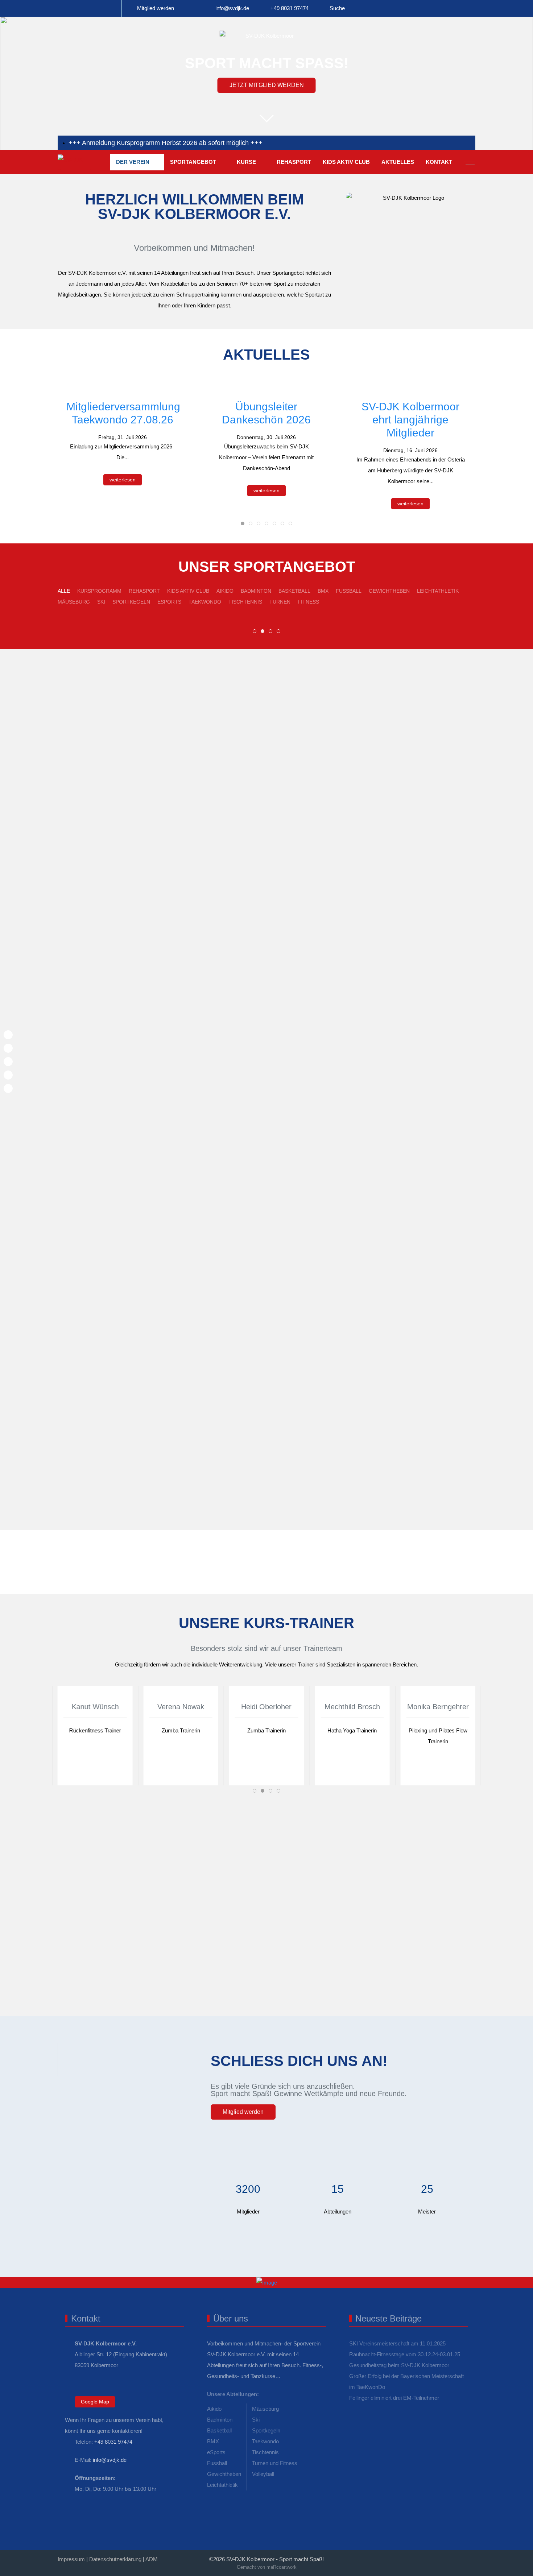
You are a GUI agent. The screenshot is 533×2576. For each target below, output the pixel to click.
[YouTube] (472, 2557)
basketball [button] (294, 591)
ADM (152, 2559)
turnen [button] (280, 602)
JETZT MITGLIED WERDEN (267, 85)
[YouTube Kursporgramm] (111, 8)
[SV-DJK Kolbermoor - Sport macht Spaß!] (81, 162)
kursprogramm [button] (99, 591)
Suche (337, 8)
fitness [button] (308, 602)
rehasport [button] (144, 591)
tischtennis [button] (245, 602)
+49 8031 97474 (290, 8)
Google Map (95, 2402)
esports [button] (169, 602)
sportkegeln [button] (131, 602)
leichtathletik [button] (438, 591)
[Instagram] (440, 2557)
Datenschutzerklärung (115, 2559)
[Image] (266, 2283)
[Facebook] (408, 2557)
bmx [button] (323, 591)
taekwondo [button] (205, 602)
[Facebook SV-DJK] (68, 8)
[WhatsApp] (392, 2557)
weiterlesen (123, 480)
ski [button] (101, 602)
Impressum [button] (71, 2559)
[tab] (243, 523)
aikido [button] (225, 591)
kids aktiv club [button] (188, 591)
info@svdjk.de (232, 8)
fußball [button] (349, 591)
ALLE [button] (64, 591)
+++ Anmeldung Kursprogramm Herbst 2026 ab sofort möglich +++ (166, 143)
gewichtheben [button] (389, 591)
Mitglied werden (156, 8)
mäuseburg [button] (74, 602)
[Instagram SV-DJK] (90, 8)
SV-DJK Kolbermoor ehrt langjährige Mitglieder (410, 420)
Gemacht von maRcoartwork (267, 2567)
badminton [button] (256, 591)
